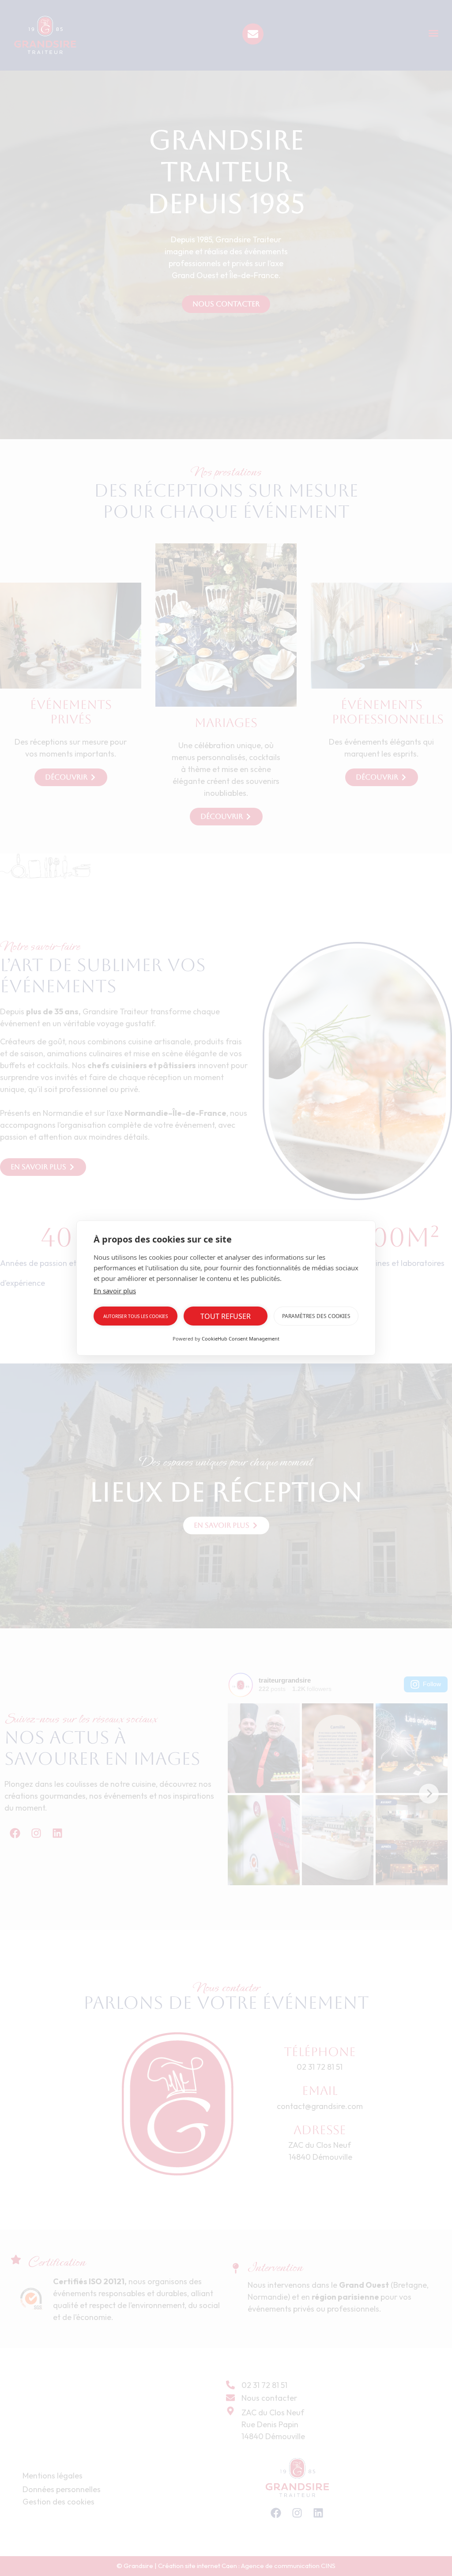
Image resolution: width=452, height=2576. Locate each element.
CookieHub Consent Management (241, 1339)
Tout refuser (226, 1316)
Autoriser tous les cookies (136, 1316)
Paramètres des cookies (316, 1316)
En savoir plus (115, 1291)
